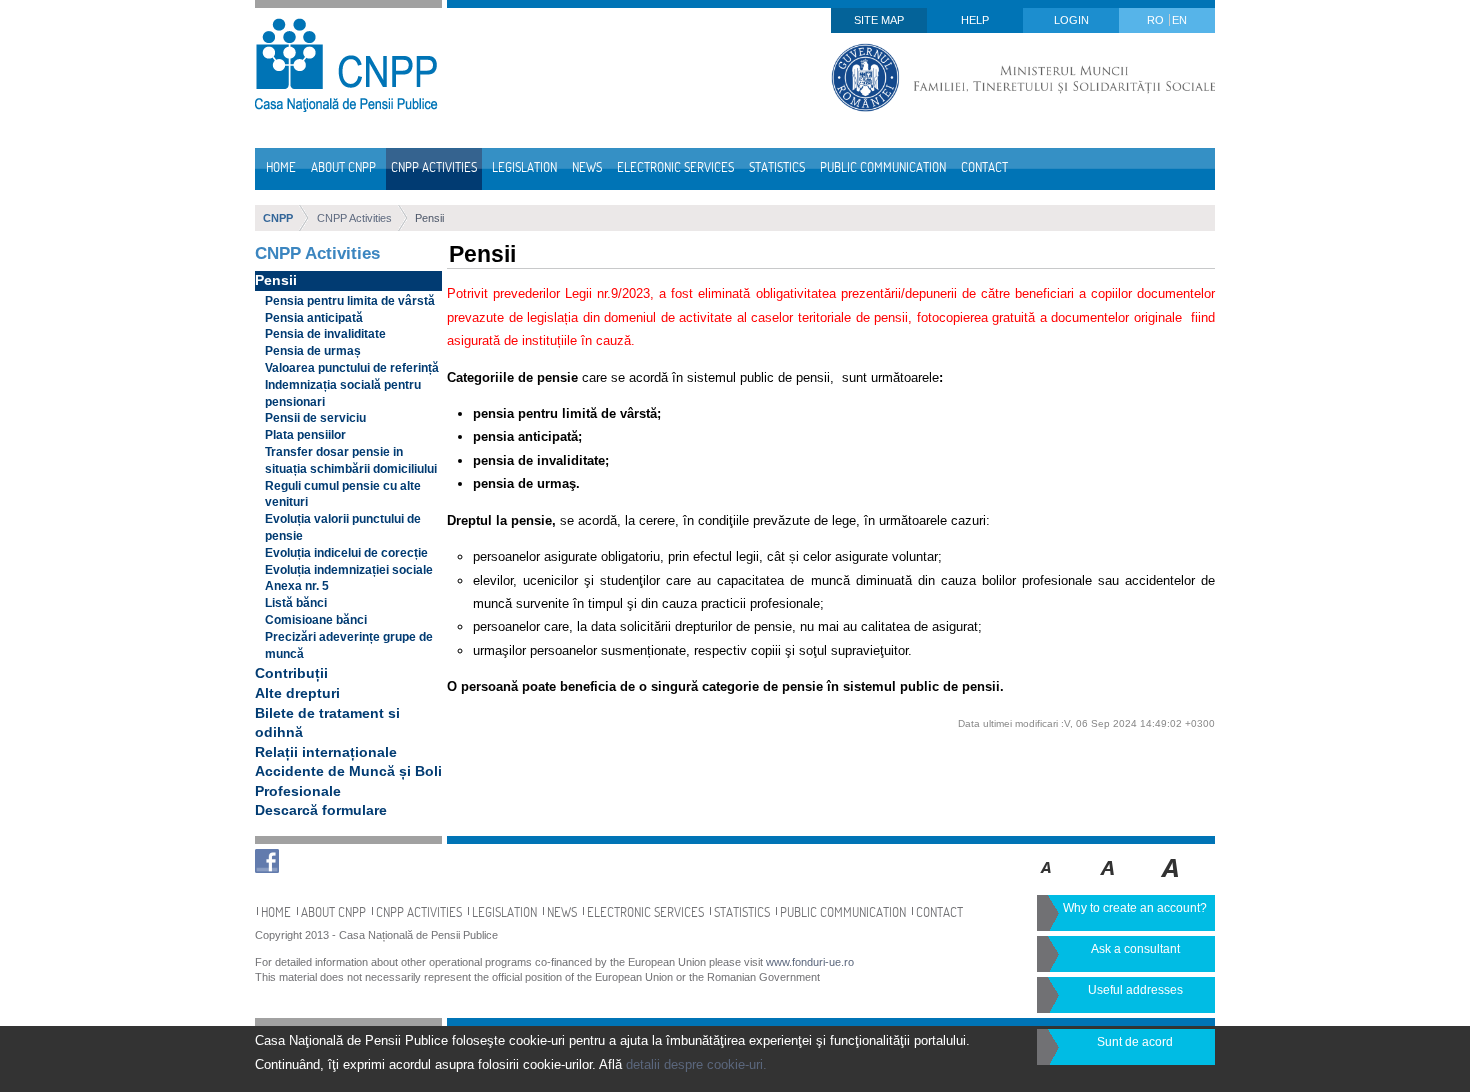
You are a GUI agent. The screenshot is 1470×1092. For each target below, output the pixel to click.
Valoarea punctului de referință (352, 368)
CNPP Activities (354, 218)
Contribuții (291, 673)
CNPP (278, 218)
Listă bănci (296, 603)
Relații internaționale (326, 752)
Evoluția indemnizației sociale (349, 570)
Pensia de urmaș (313, 351)
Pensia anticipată (314, 318)
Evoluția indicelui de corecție (346, 553)
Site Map (879, 20)
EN (1179, 20)
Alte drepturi (297, 693)
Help (975, 20)
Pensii (429, 218)
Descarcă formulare (321, 810)
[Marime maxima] (1171, 882)
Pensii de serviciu (315, 418)
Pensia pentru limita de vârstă (350, 301)
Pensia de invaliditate (325, 334)
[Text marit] (1108, 882)
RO (1157, 20)
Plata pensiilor (305, 435)
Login (1071, 20)
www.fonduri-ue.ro (810, 962)
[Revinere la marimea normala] (1046, 882)
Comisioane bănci (316, 620)
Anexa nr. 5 (297, 586)
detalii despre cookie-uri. (696, 1064)
